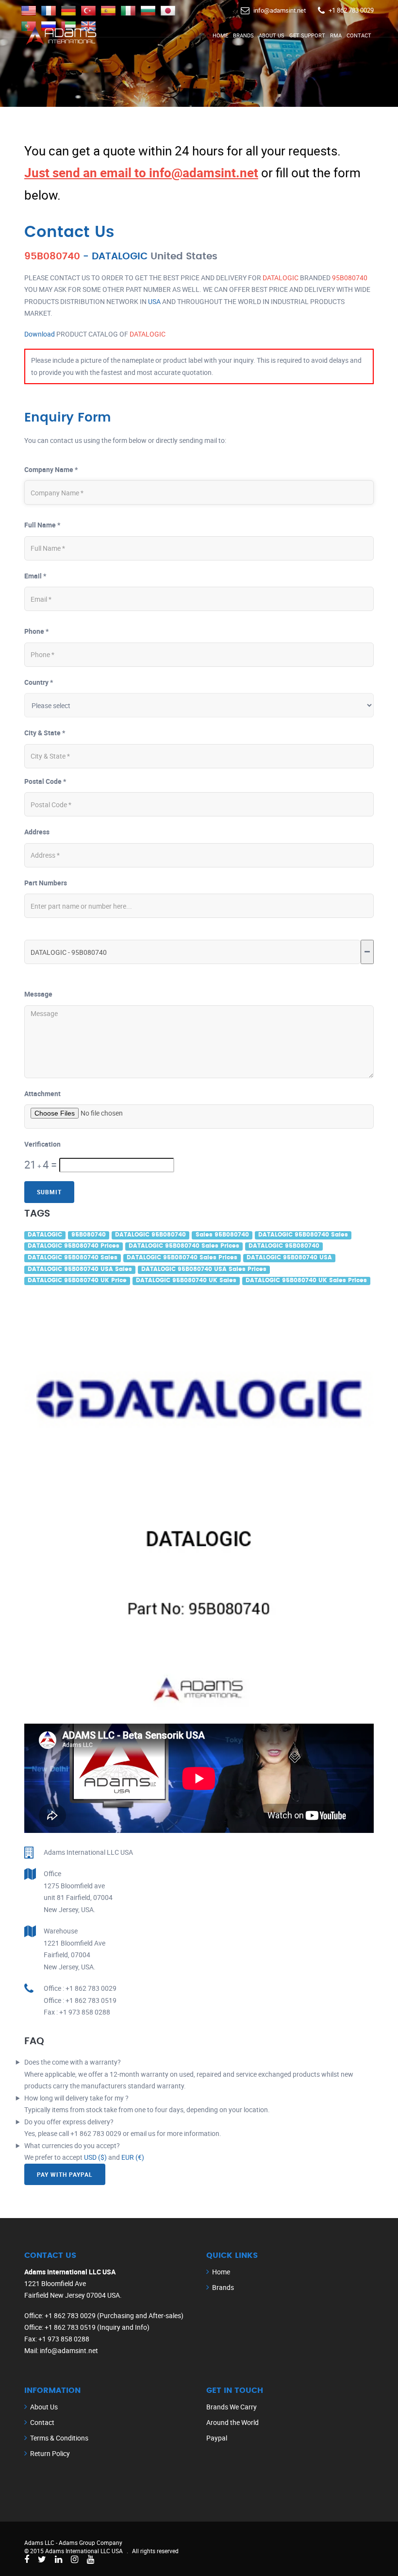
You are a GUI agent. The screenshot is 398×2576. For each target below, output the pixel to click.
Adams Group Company (91, 2542)
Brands (243, 35)
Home (220, 35)
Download (40, 334)
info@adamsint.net (280, 10)
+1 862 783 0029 (351, 10)
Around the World (232, 2422)
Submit (49, 1192)
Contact (359, 35)
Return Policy (50, 2453)
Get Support (307, 35)
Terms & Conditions (59, 2438)
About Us (272, 35)
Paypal (217, 2438)
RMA (336, 35)
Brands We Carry (232, 2407)
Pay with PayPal (65, 2174)
